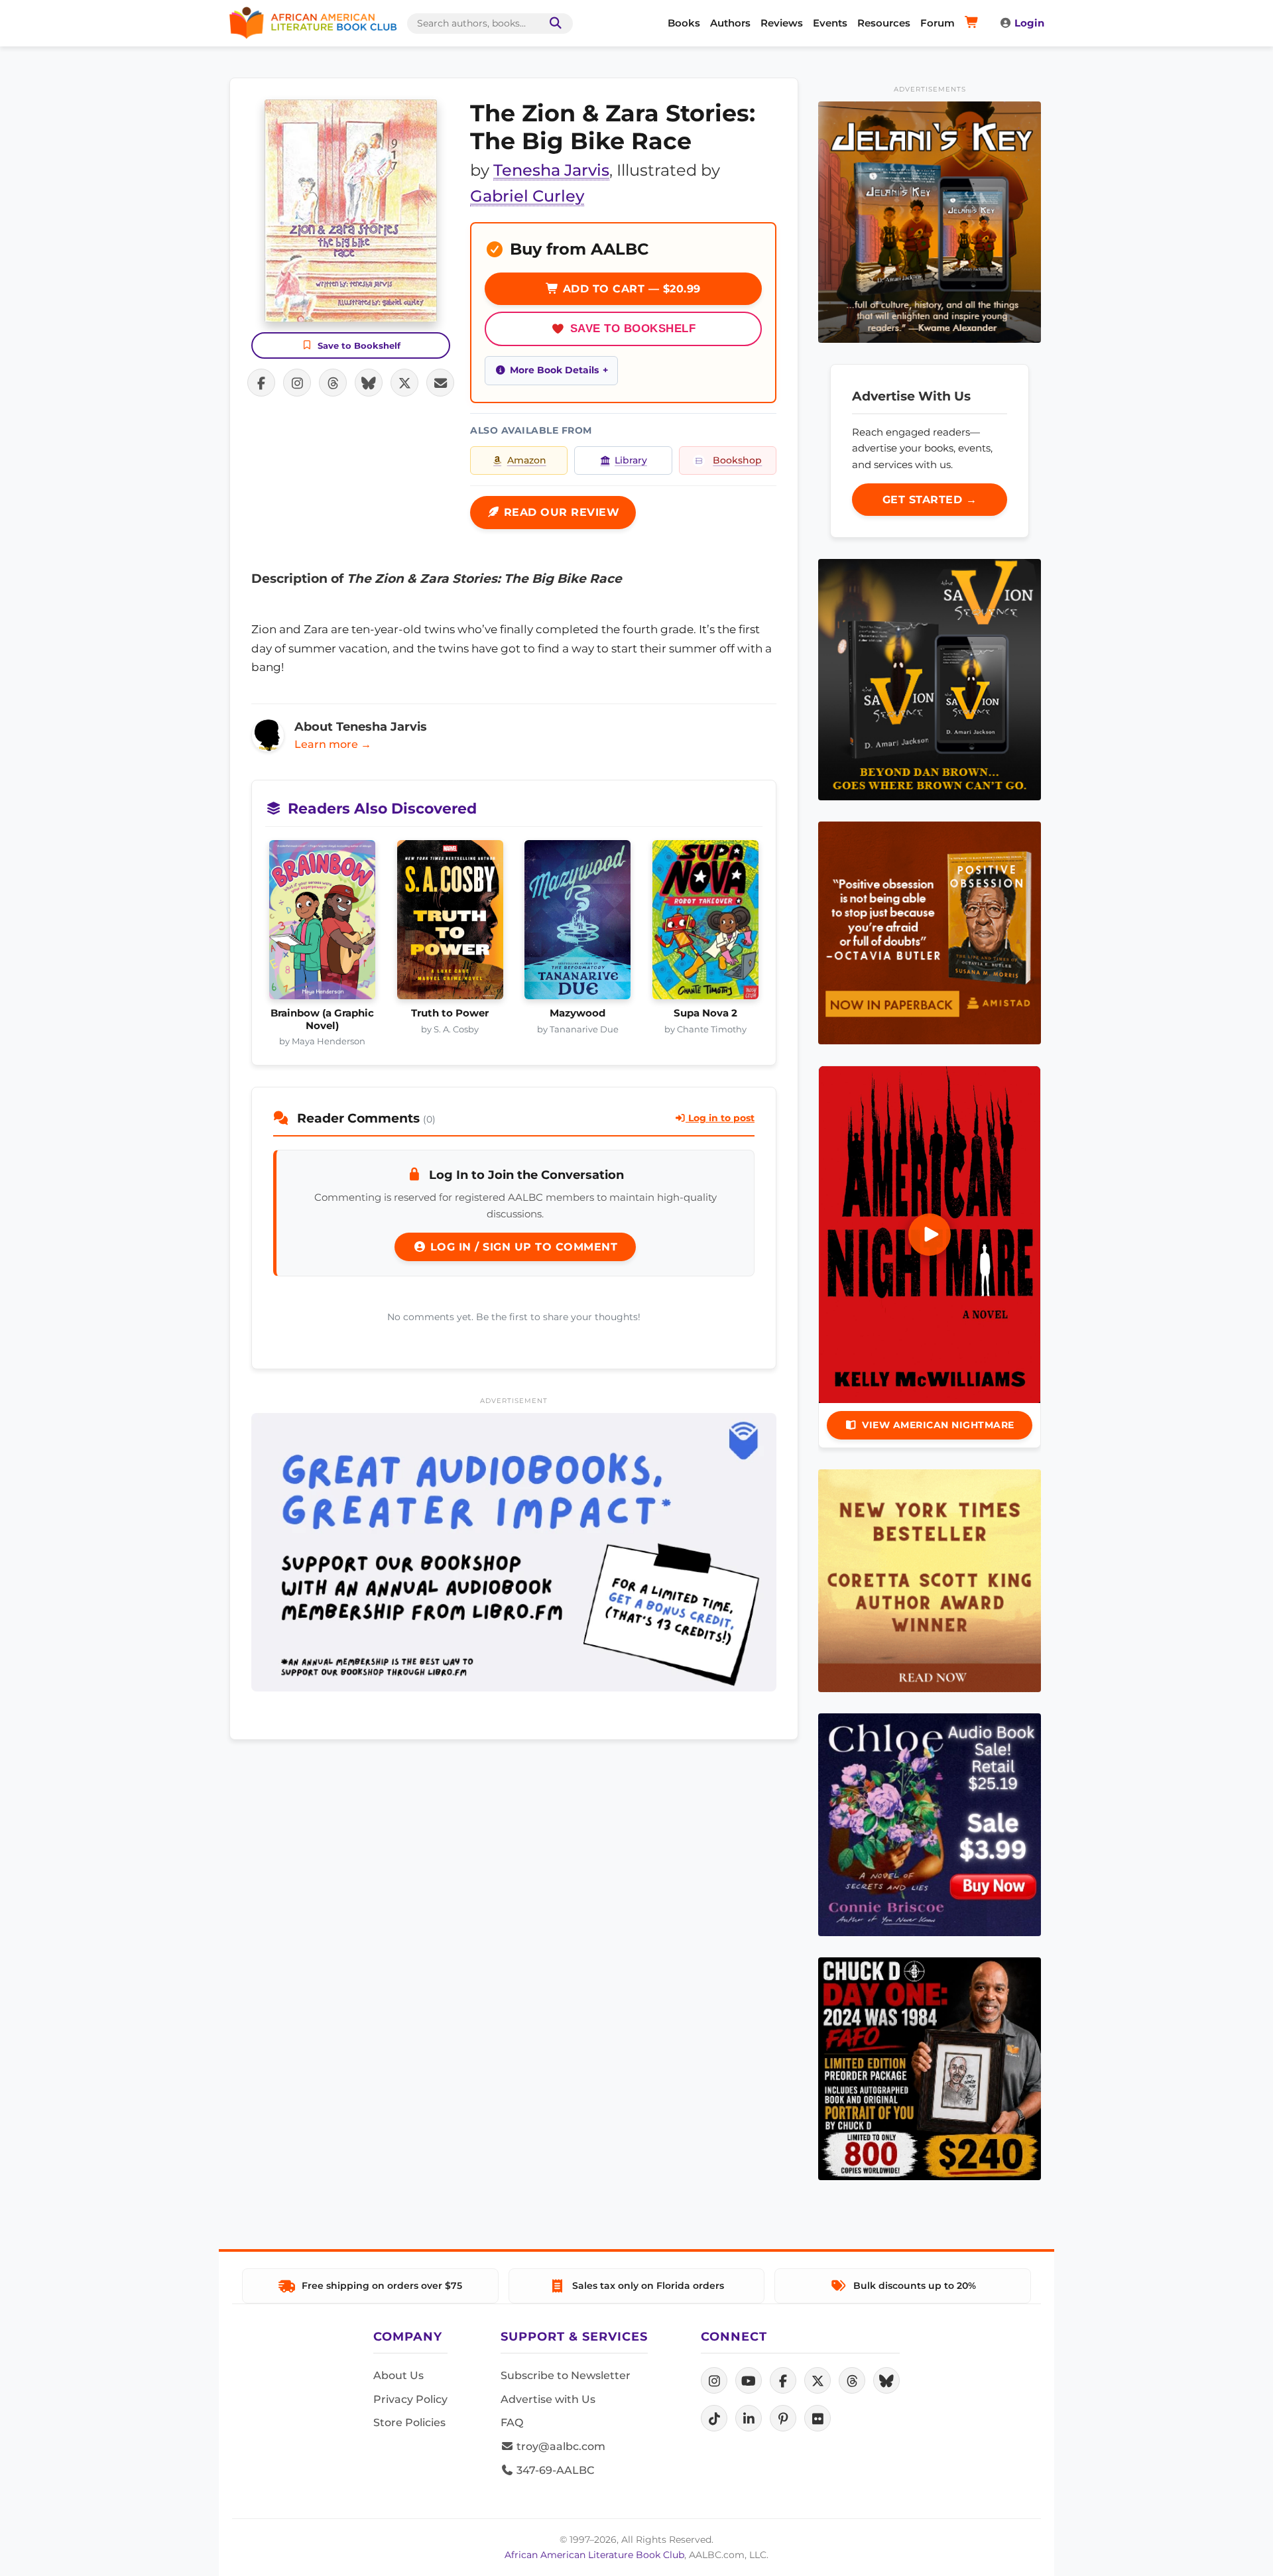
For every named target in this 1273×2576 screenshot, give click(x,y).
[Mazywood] (578, 924)
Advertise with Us (548, 2399)
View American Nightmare (938, 1425)
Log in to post (720, 1118)
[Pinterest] (783, 2418)
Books (684, 23)
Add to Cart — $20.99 (630, 289)
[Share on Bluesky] (369, 383)
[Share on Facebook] (261, 383)
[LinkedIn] (749, 2418)
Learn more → (333, 744)
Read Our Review (560, 512)
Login (1029, 23)
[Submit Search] (553, 24)
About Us (398, 2375)
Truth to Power (450, 1013)
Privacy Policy (410, 2399)
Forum (938, 23)
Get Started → (930, 500)
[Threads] (852, 2380)
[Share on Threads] (333, 383)
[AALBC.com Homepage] (313, 23)
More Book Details (554, 370)
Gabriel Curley (527, 196)
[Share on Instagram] (297, 383)
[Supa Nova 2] (706, 924)
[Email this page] (440, 383)
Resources (884, 23)
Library (631, 460)
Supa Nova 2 (705, 1013)
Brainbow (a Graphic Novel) (322, 1019)
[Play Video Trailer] (930, 1235)
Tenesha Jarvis (551, 170)
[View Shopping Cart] (974, 23)
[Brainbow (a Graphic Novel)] (323, 924)
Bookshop (737, 460)
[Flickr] (818, 2418)
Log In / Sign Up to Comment (522, 1247)
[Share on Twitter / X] (404, 383)
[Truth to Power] (451, 924)
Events (830, 23)
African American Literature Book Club (594, 2555)
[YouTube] (749, 2380)
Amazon (527, 460)
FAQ (512, 2423)
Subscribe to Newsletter (566, 2375)
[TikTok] (714, 2418)
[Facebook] (783, 2380)
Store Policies (409, 2423)
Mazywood (577, 1013)
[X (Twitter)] (818, 2380)
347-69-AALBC (554, 2470)
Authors (730, 23)
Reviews (782, 23)
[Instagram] (714, 2380)
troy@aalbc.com (560, 2446)
